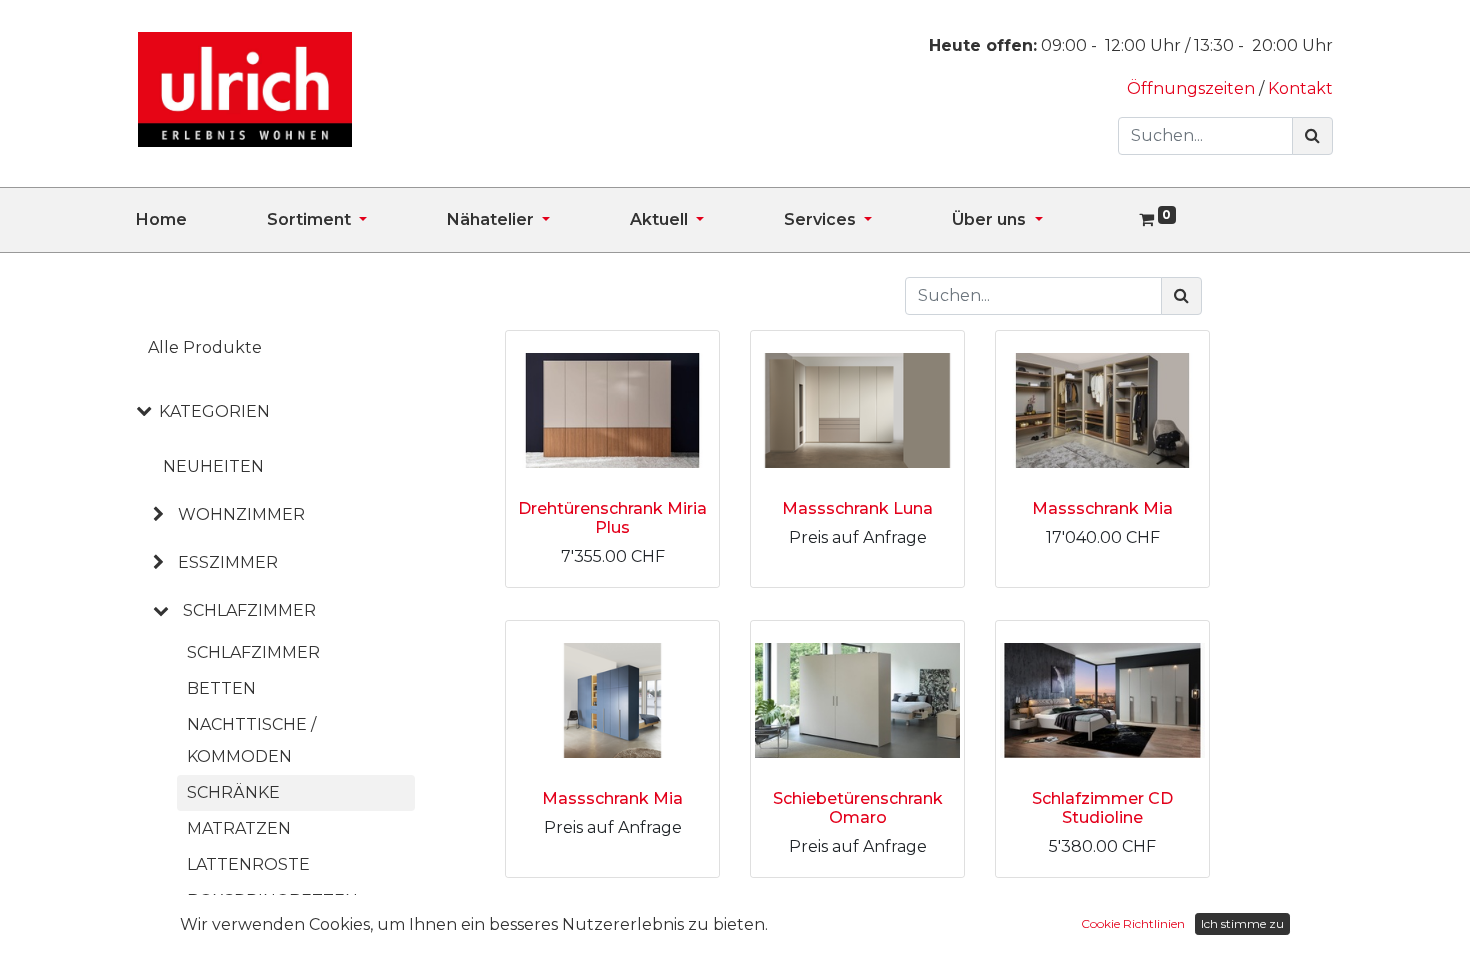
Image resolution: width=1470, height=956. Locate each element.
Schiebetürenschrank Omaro (858, 808)
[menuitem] (201, 220)
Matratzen (239, 828)
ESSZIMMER (228, 562)
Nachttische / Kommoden (251, 740)
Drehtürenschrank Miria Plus (612, 518)
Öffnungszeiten (1193, 88)
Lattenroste (248, 864)
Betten (221, 688)
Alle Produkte (205, 347)
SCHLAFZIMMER (249, 610)
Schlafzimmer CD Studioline (1102, 808)
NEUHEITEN (213, 466)
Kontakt (1300, 88)
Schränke (233, 792)
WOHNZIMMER (241, 514)
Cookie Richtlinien (1133, 923)
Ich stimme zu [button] (1242, 923)
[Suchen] (1312, 136)
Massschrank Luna (857, 508)
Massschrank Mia (1102, 508)
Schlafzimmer (253, 652)
